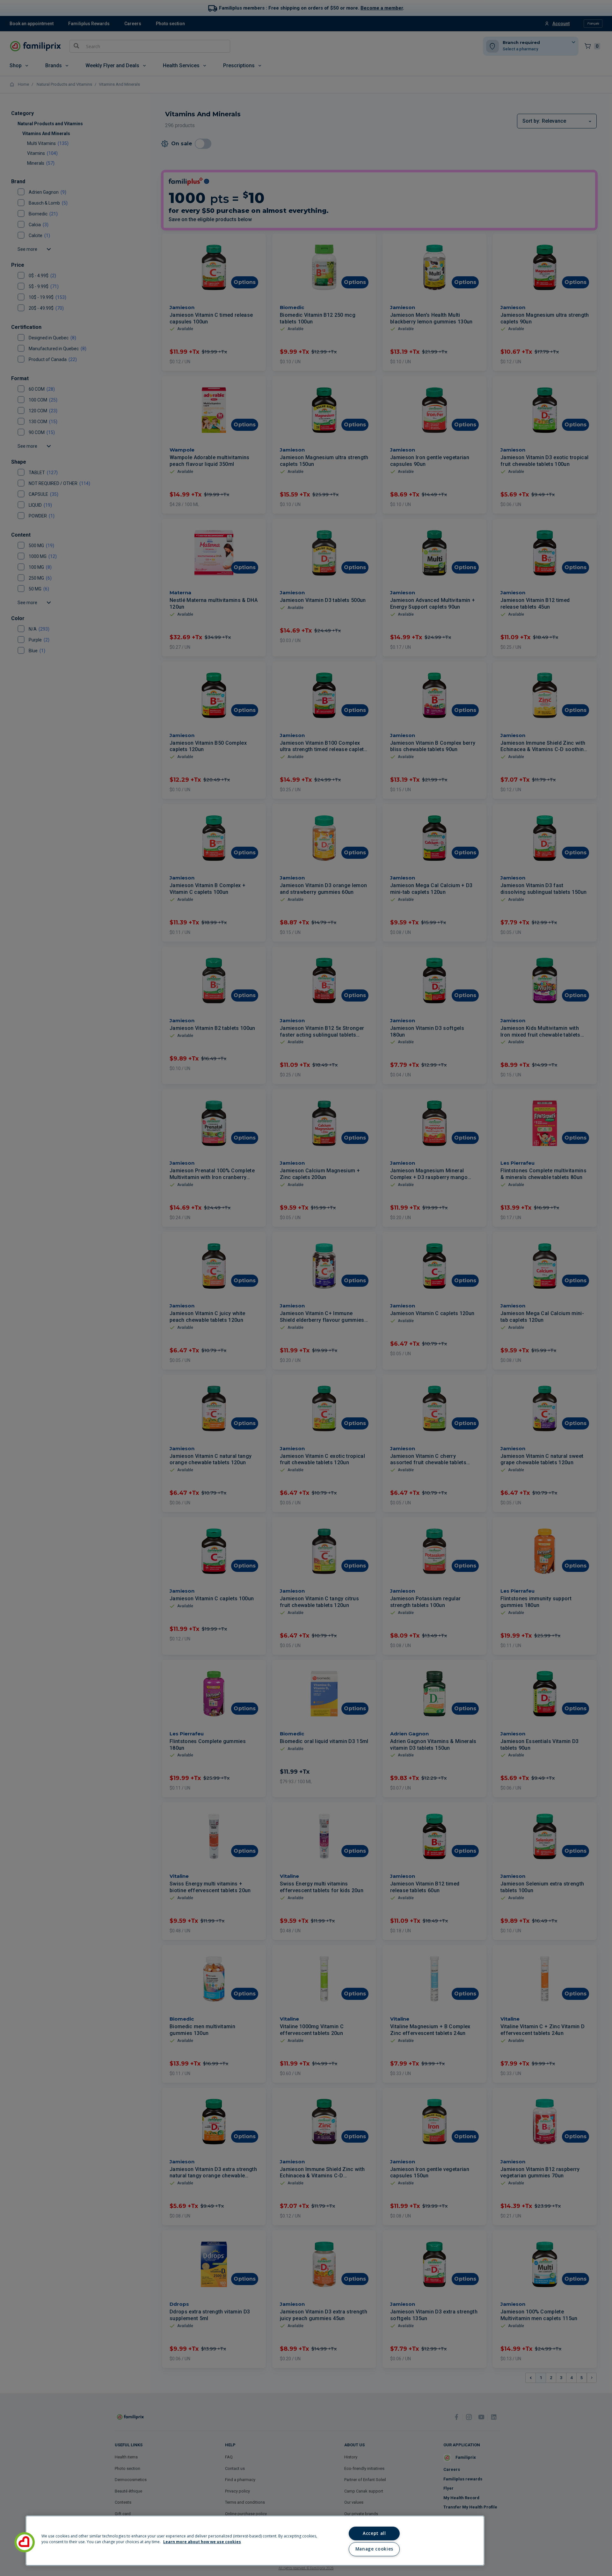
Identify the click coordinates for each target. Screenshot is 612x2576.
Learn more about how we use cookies (202, 2542)
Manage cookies (374, 2549)
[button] (25, 2542)
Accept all (374, 2533)
